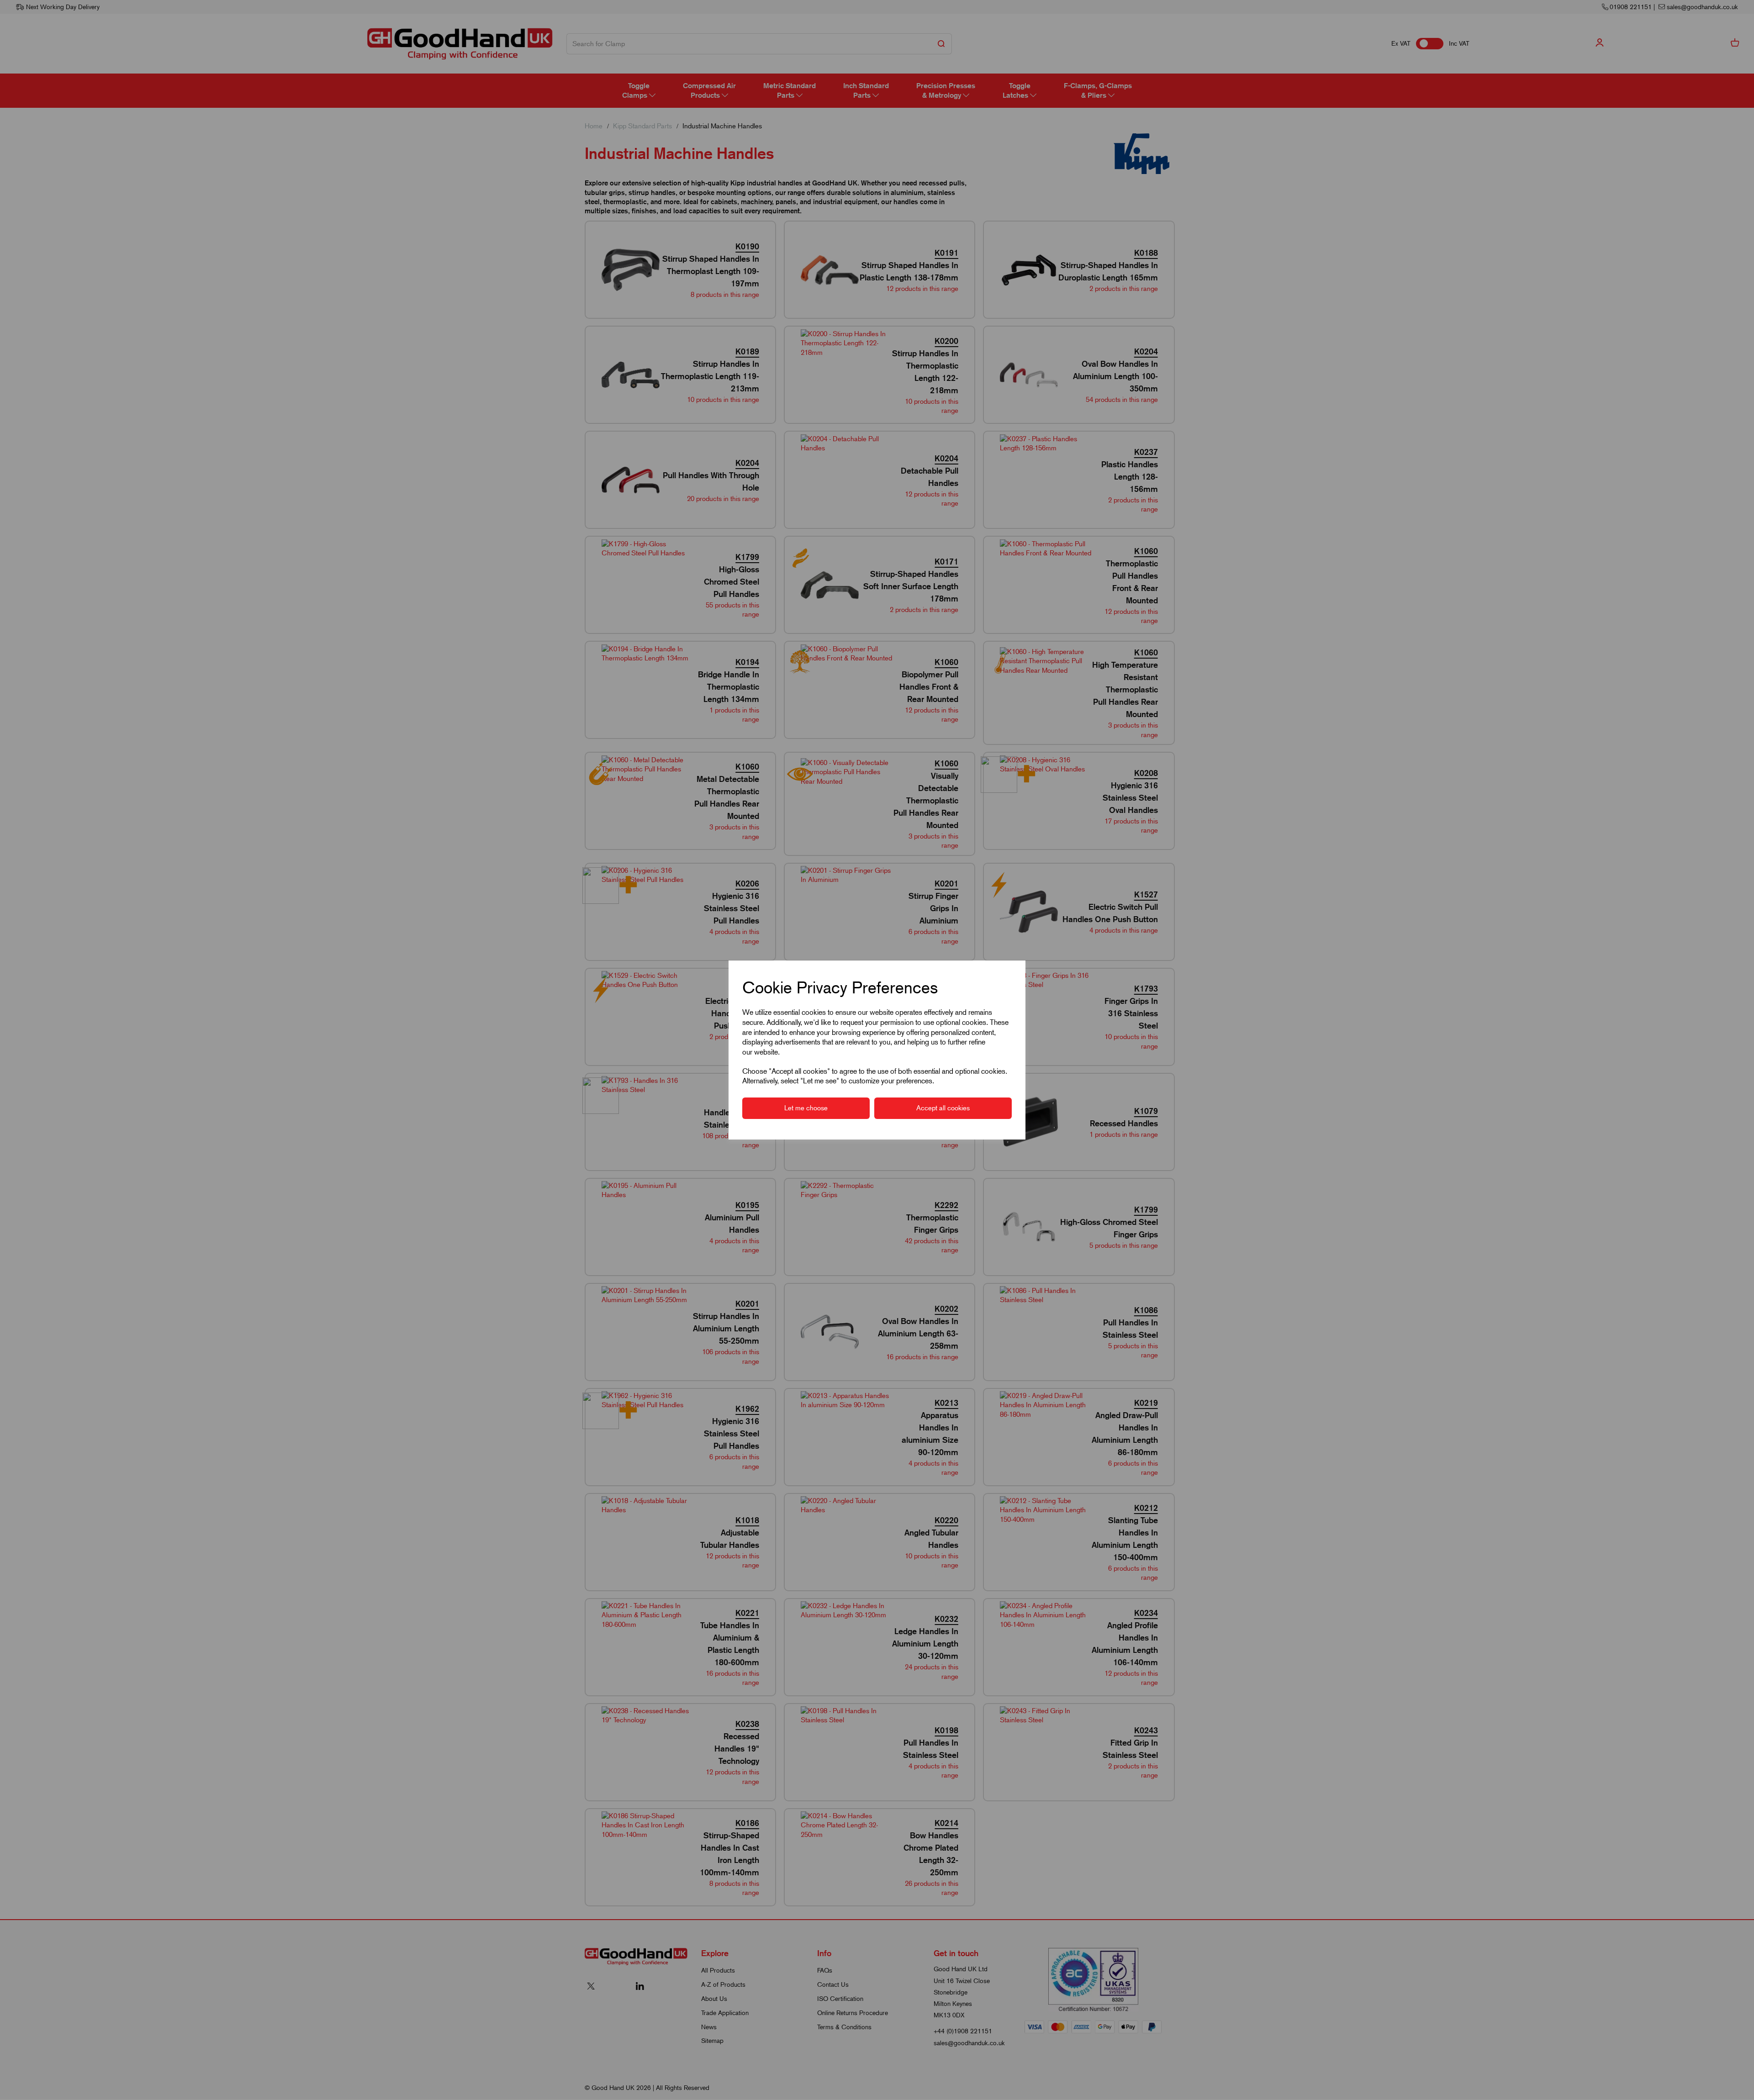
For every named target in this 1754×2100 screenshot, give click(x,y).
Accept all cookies (943, 1108)
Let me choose (806, 1108)
